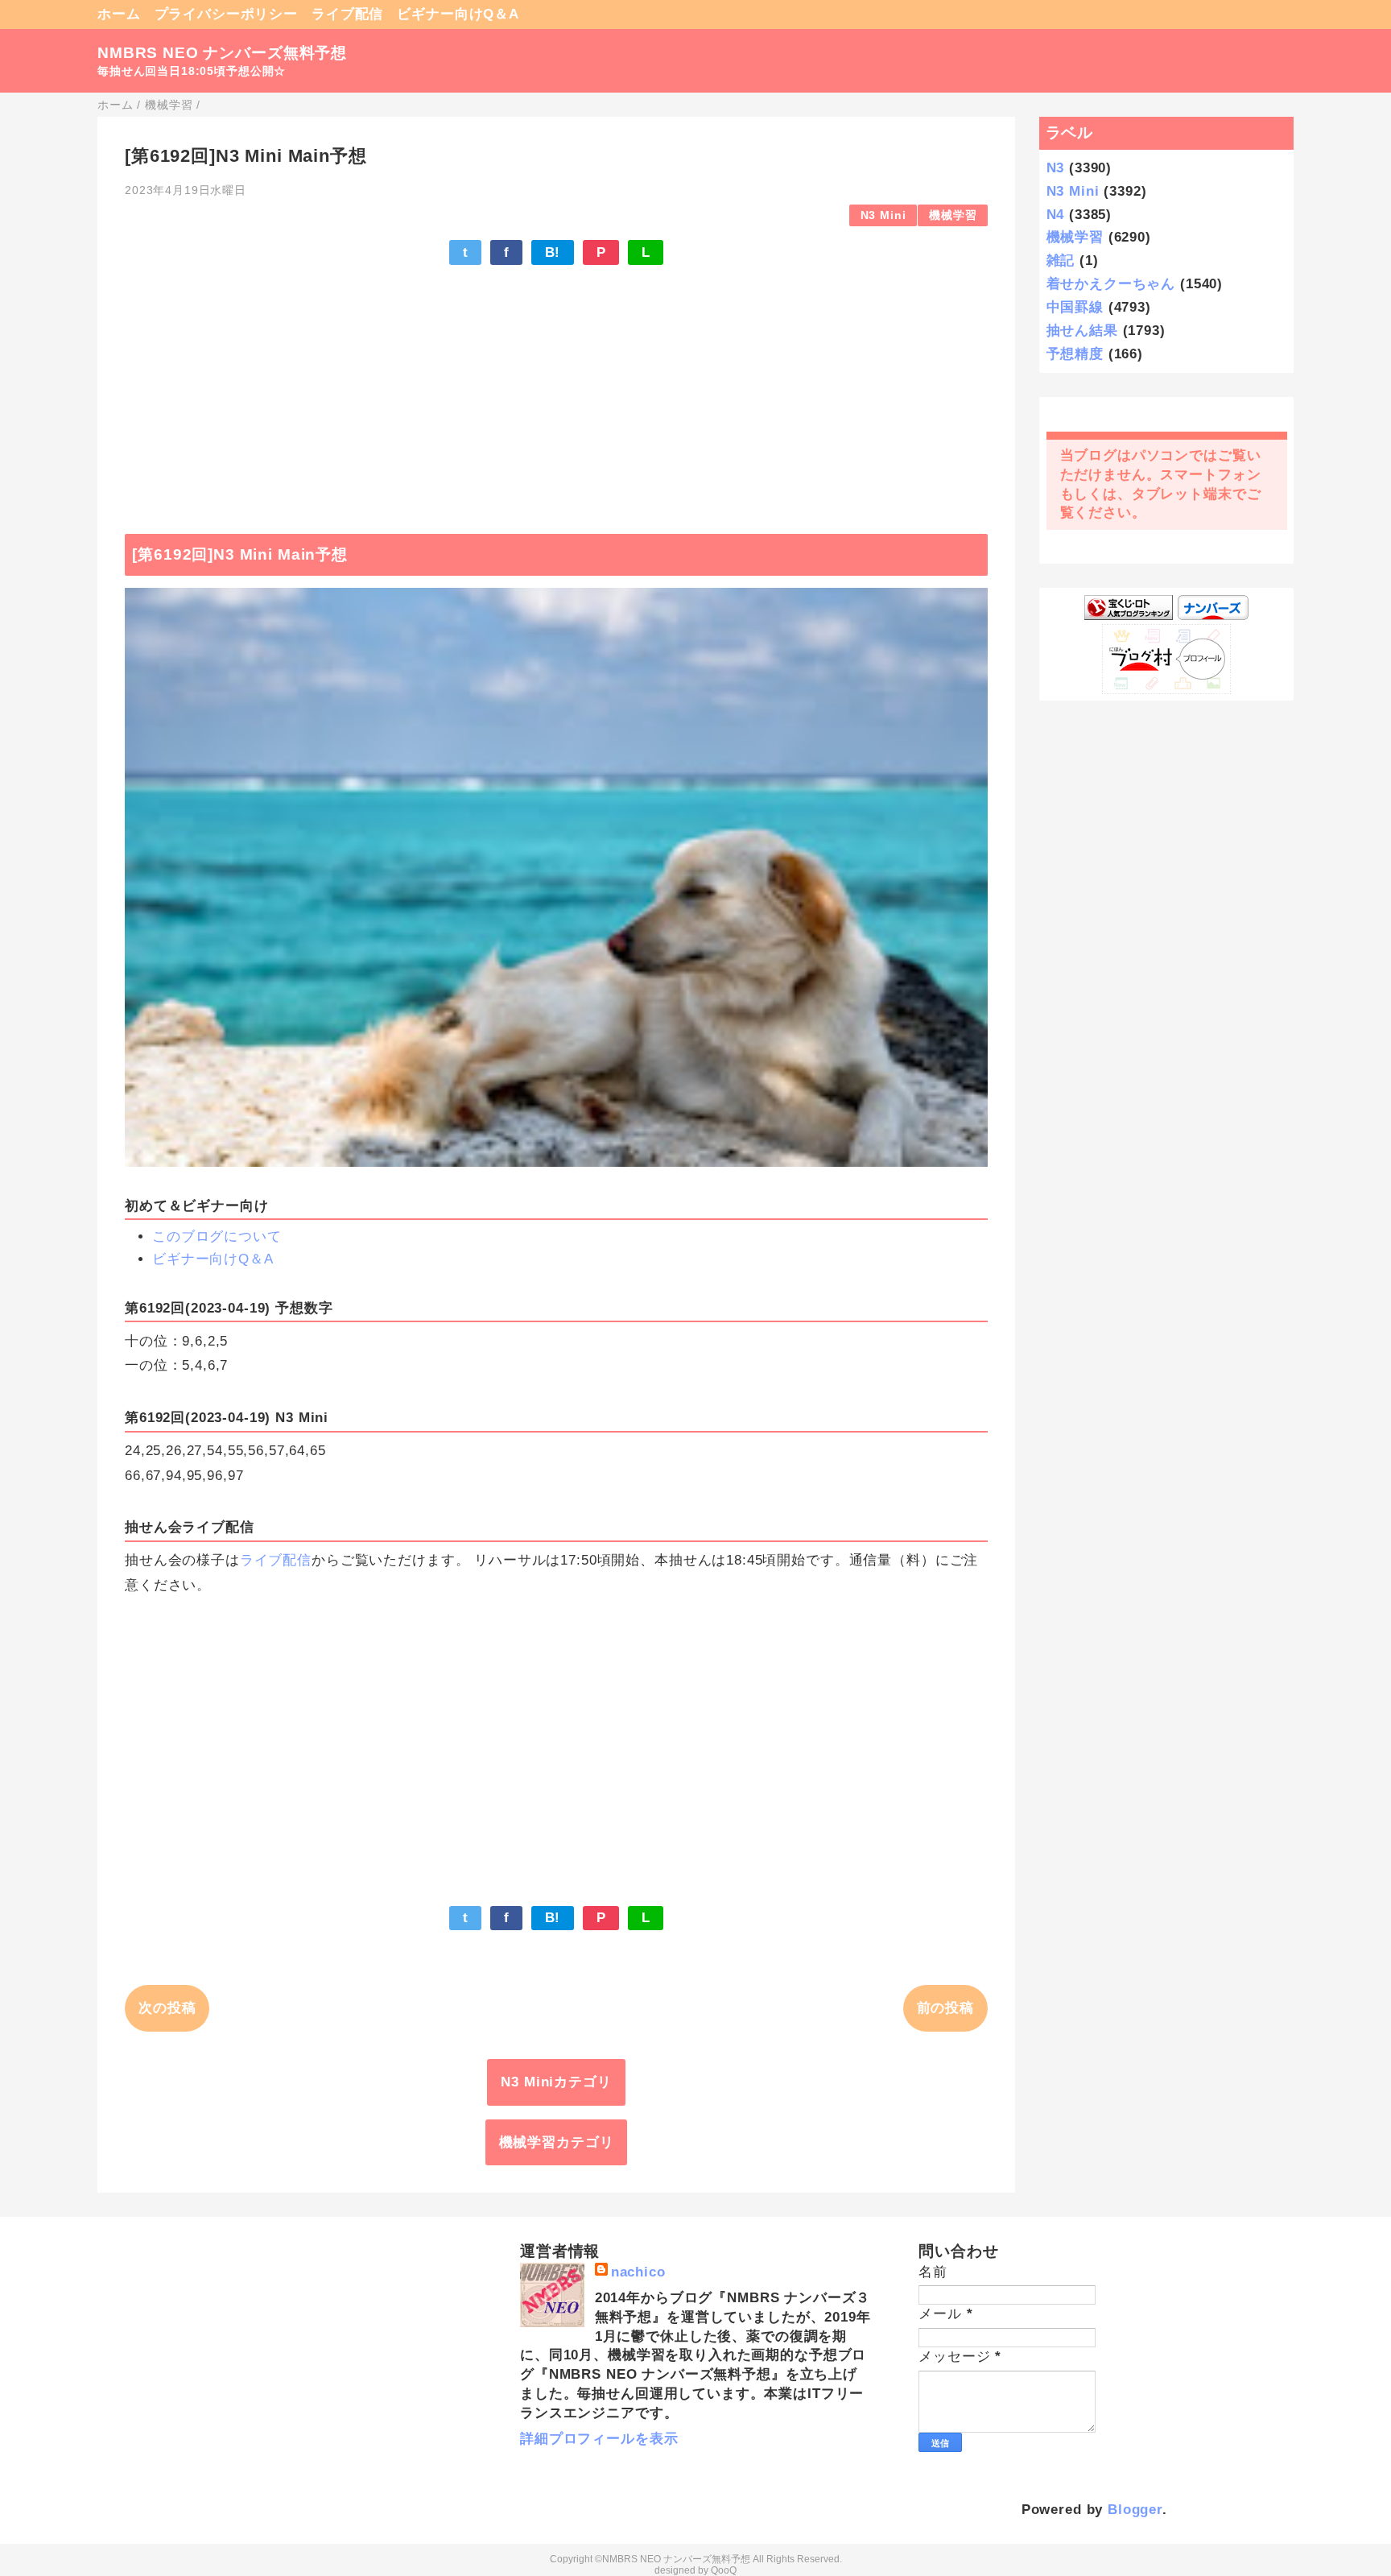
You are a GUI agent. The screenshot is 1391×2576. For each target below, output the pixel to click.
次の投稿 (167, 2008)
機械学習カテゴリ (557, 2142)
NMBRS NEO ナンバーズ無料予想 (222, 53)
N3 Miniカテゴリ (556, 2082)
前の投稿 (945, 2008)
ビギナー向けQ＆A (458, 14)
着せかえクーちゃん (1111, 284)
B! (553, 252)
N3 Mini (883, 215)
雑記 (1061, 260)
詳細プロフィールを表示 (599, 2439)
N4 (1056, 215)
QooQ (724, 2570)
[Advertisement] (556, 391)
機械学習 (953, 215)
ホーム (119, 14)
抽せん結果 (1082, 331)
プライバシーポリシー (227, 14)
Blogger (1135, 2510)
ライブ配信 (347, 14)
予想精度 (1075, 354)
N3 (1056, 168)
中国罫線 (1075, 307)
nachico (638, 2272)
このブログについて (217, 1236)
